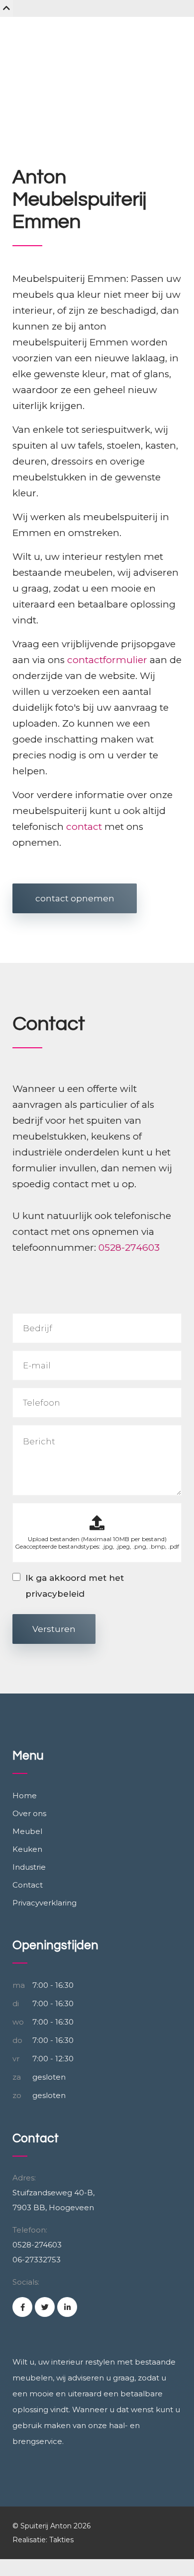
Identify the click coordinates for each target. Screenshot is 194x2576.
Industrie (29, 1867)
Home (25, 1796)
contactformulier (107, 660)
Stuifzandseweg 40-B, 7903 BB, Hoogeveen (53, 2200)
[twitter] (45, 2307)
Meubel (27, 1831)
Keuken (27, 1849)
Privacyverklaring (45, 1903)
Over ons (29, 1813)
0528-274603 (129, 1248)
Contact (28, 1885)
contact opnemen (75, 898)
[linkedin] (67, 2307)
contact (84, 827)
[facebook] (22, 2307)
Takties (61, 2540)
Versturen (54, 1629)
